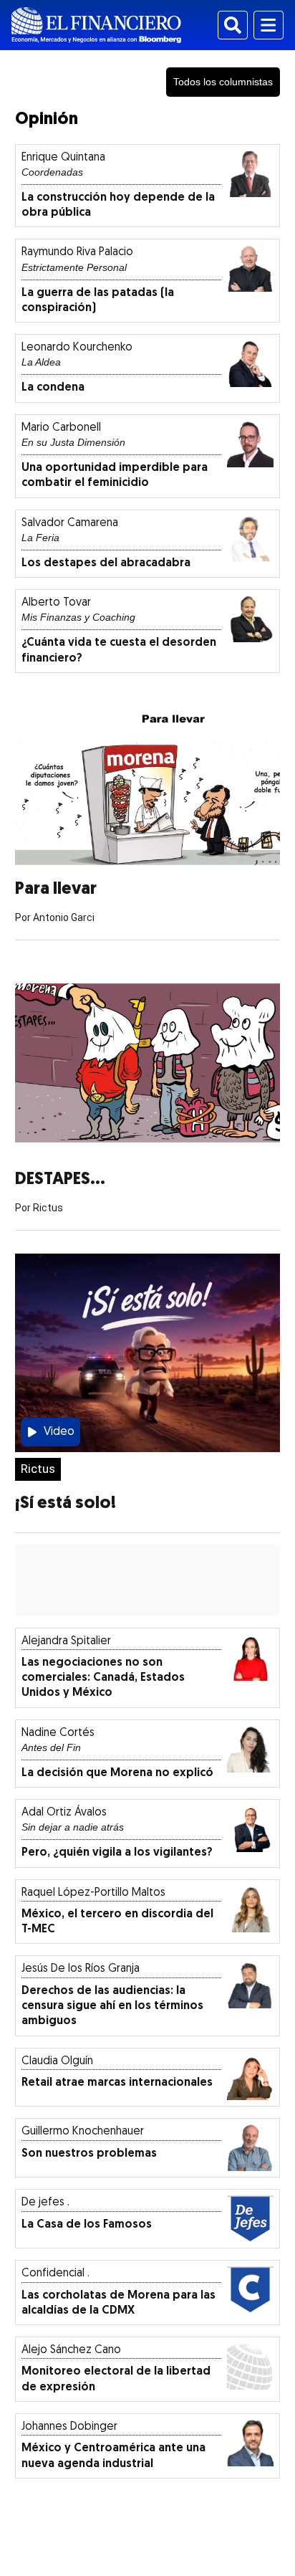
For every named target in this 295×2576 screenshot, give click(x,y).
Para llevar (56, 889)
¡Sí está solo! (66, 1504)
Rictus (38, 1469)
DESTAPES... (60, 1180)
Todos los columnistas (223, 82)
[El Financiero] (96, 25)
